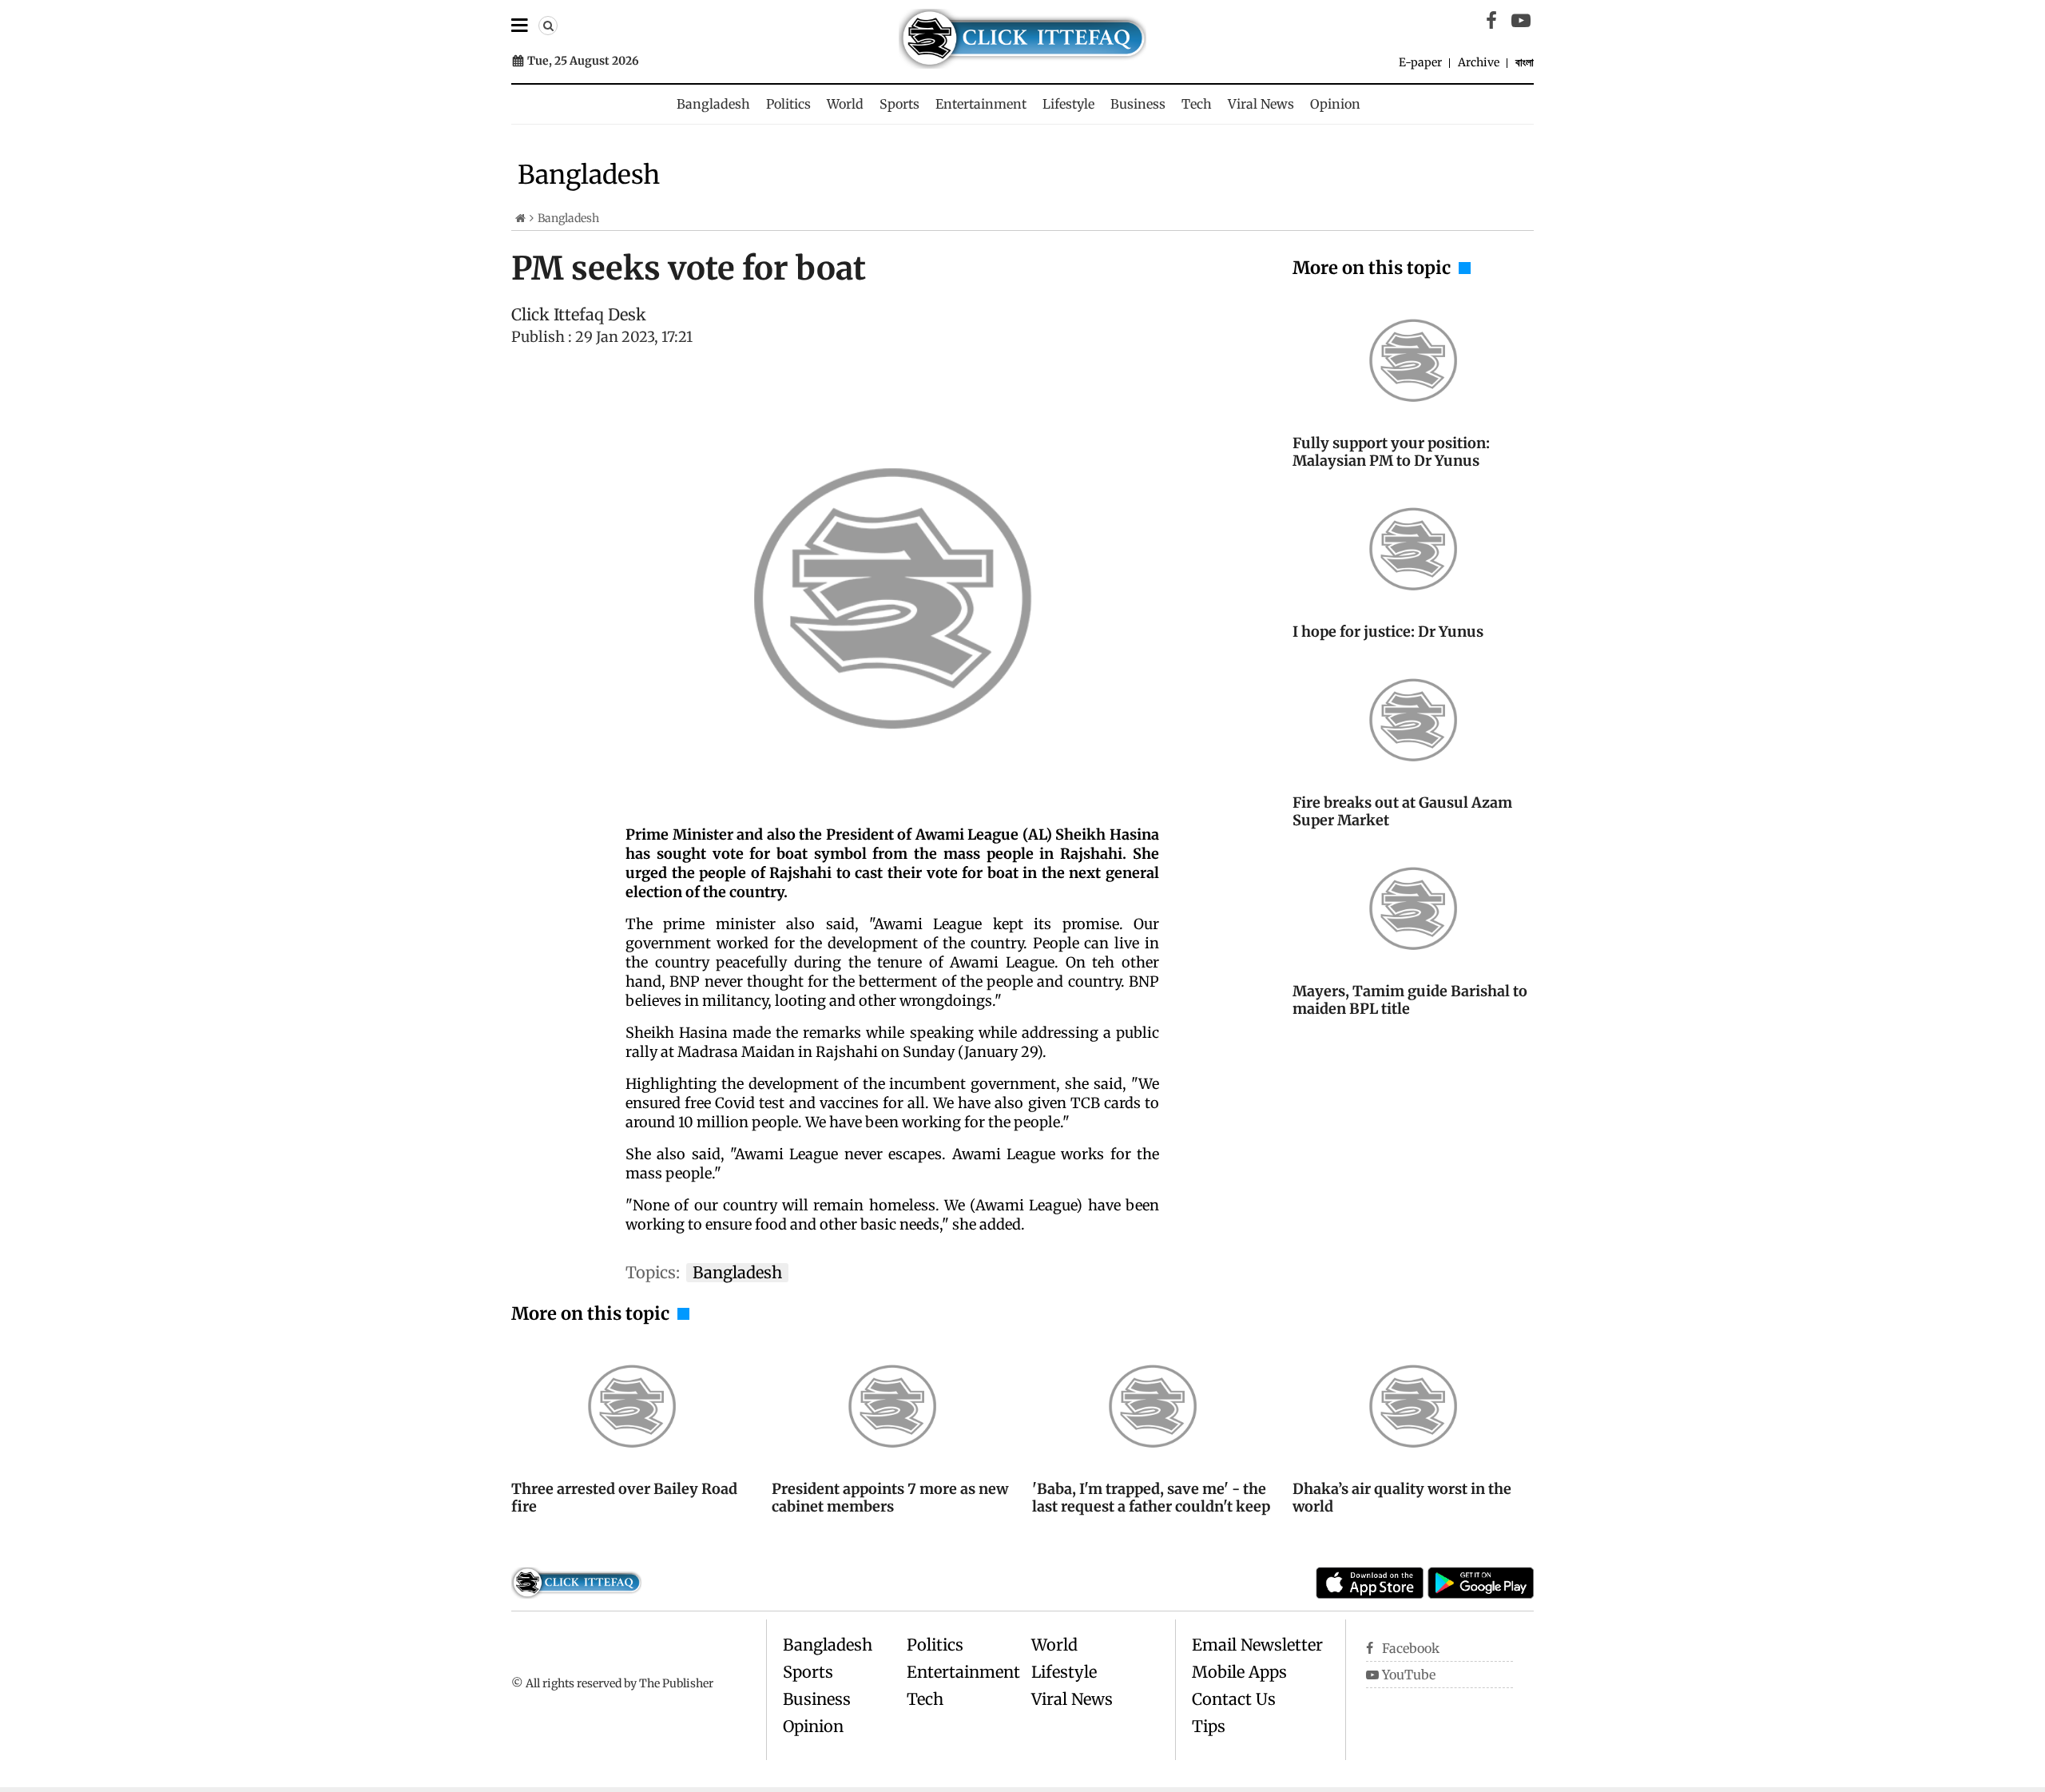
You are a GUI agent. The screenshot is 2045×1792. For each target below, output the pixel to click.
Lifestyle (1068, 104)
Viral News (1261, 104)
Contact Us (1234, 1699)
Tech (1197, 104)
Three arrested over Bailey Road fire (624, 1498)
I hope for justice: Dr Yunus (1388, 632)
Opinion (1335, 104)
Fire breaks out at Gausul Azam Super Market (1402, 811)
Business (1138, 104)
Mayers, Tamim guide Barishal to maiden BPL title (1410, 1000)
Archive (1479, 62)
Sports (899, 104)
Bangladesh (713, 104)
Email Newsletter (1257, 1645)
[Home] (520, 218)
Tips (1209, 1726)
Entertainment (981, 104)
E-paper (1420, 62)
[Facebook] (1491, 21)
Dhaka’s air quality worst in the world (1402, 1498)
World (845, 104)
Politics (788, 104)
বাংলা (1525, 62)
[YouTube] (1521, 21)
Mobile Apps (1239, 1672)
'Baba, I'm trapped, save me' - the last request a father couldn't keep (1151, 1498)
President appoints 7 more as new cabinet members (890, 1498)
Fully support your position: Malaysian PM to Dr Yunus (1391, 452)
